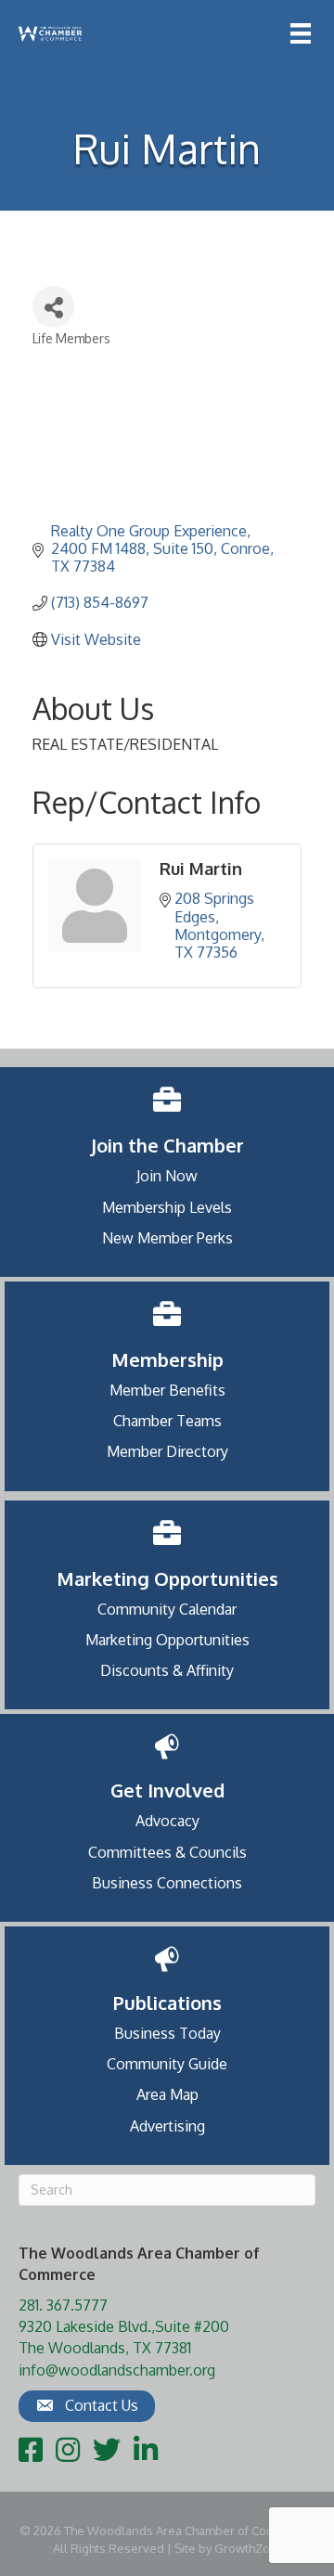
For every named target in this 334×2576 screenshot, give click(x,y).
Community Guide (167, 2064)
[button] (87, 2406)
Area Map (167, 2094)
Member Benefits (167, 1390)
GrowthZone (250, 2548)
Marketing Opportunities (167, 1640)
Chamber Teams (167, 1421)
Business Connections (167, 1883)
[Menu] (301, 33)
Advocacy (167, 1821)
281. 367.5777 (63, 2305)
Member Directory (167, 1451)
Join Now (167, 1176)
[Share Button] (53, 307)
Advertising (167, 2126)
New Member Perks (167, 1238)
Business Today (167, 2033)
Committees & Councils (167, 1852)
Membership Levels (167, 1207)
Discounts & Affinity (167, 1670)
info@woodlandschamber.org (117, 2370)
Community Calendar (167, 1609)
